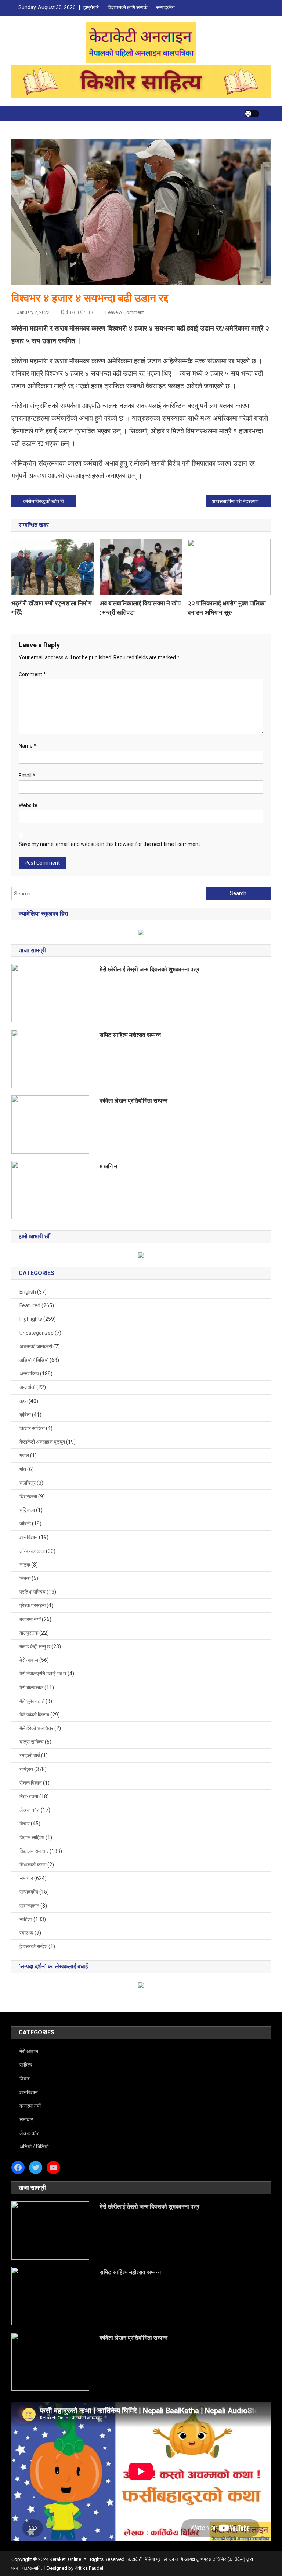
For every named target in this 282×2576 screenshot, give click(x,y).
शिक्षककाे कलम (33, 1865)
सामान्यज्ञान (29, 1906)
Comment (32, 674)
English (28, 1292)
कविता (25, 1415)
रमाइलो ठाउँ (30, 1755)
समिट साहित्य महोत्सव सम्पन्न (130, 1035)
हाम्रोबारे (91, 7)
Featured (30, 1305)
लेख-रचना (29, 1796)
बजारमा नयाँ (30, 1619)
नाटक (25, 1565)
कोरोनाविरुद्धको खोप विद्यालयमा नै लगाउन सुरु (50, 501)
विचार (25, 1824)
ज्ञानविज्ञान (29, 1537)
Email (27, 776)
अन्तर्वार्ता (27, 1387)
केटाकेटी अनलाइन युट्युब (42, 1442)
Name (28, 746)
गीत (23, 1469)
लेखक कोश (30, 1810)
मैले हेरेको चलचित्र (36, 1728)
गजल (24, 1455)
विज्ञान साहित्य (32, 1837)
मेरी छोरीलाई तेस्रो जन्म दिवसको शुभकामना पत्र (149, 969)
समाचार (26, 1878)
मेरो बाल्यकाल (31, 1688)
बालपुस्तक (29, 1633)
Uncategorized (37, 1333)
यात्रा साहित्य (32, 1742)
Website (28, 805)
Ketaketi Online (78, 312)
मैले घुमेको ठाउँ (32, 1701)
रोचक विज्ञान (31, 1783)
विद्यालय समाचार (34, 1851)
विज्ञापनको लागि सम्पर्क (127, 7)
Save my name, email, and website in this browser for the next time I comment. (110, 844)
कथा (23, 1401)
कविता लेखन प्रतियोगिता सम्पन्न (133, 1101)
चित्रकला (28, 1496)
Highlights (31, 1319)
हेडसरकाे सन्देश (33, 1946)
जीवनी (25, 1524)
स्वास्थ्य (26, 1933)
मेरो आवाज (29, 1660)
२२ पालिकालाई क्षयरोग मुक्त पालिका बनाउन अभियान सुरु (227, 608)
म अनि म (108, 1166)
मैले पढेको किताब (34, 1715)
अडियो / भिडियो (34, 1360)
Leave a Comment (125, 312)
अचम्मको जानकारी (36, 1346)
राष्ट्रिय (26, 1769)
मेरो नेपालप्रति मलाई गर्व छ (43, 1674)
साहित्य (26, 1919)
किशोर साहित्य (32, 1428)
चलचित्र (28, 1483)
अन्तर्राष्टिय (29, 1374)
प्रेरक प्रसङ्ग (32, 1605)
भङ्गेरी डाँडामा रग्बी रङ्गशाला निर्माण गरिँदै (51, 608)
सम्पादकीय (165, 7)
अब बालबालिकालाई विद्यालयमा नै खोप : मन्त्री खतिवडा (140, 608)
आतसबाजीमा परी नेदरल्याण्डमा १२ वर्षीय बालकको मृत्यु (241, 501)
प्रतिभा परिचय (32, 1592)
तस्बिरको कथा (32, 1551)
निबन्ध (25, 1578)
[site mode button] (252, 114)
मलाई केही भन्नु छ (35, 1646)
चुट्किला (27, 1510)
